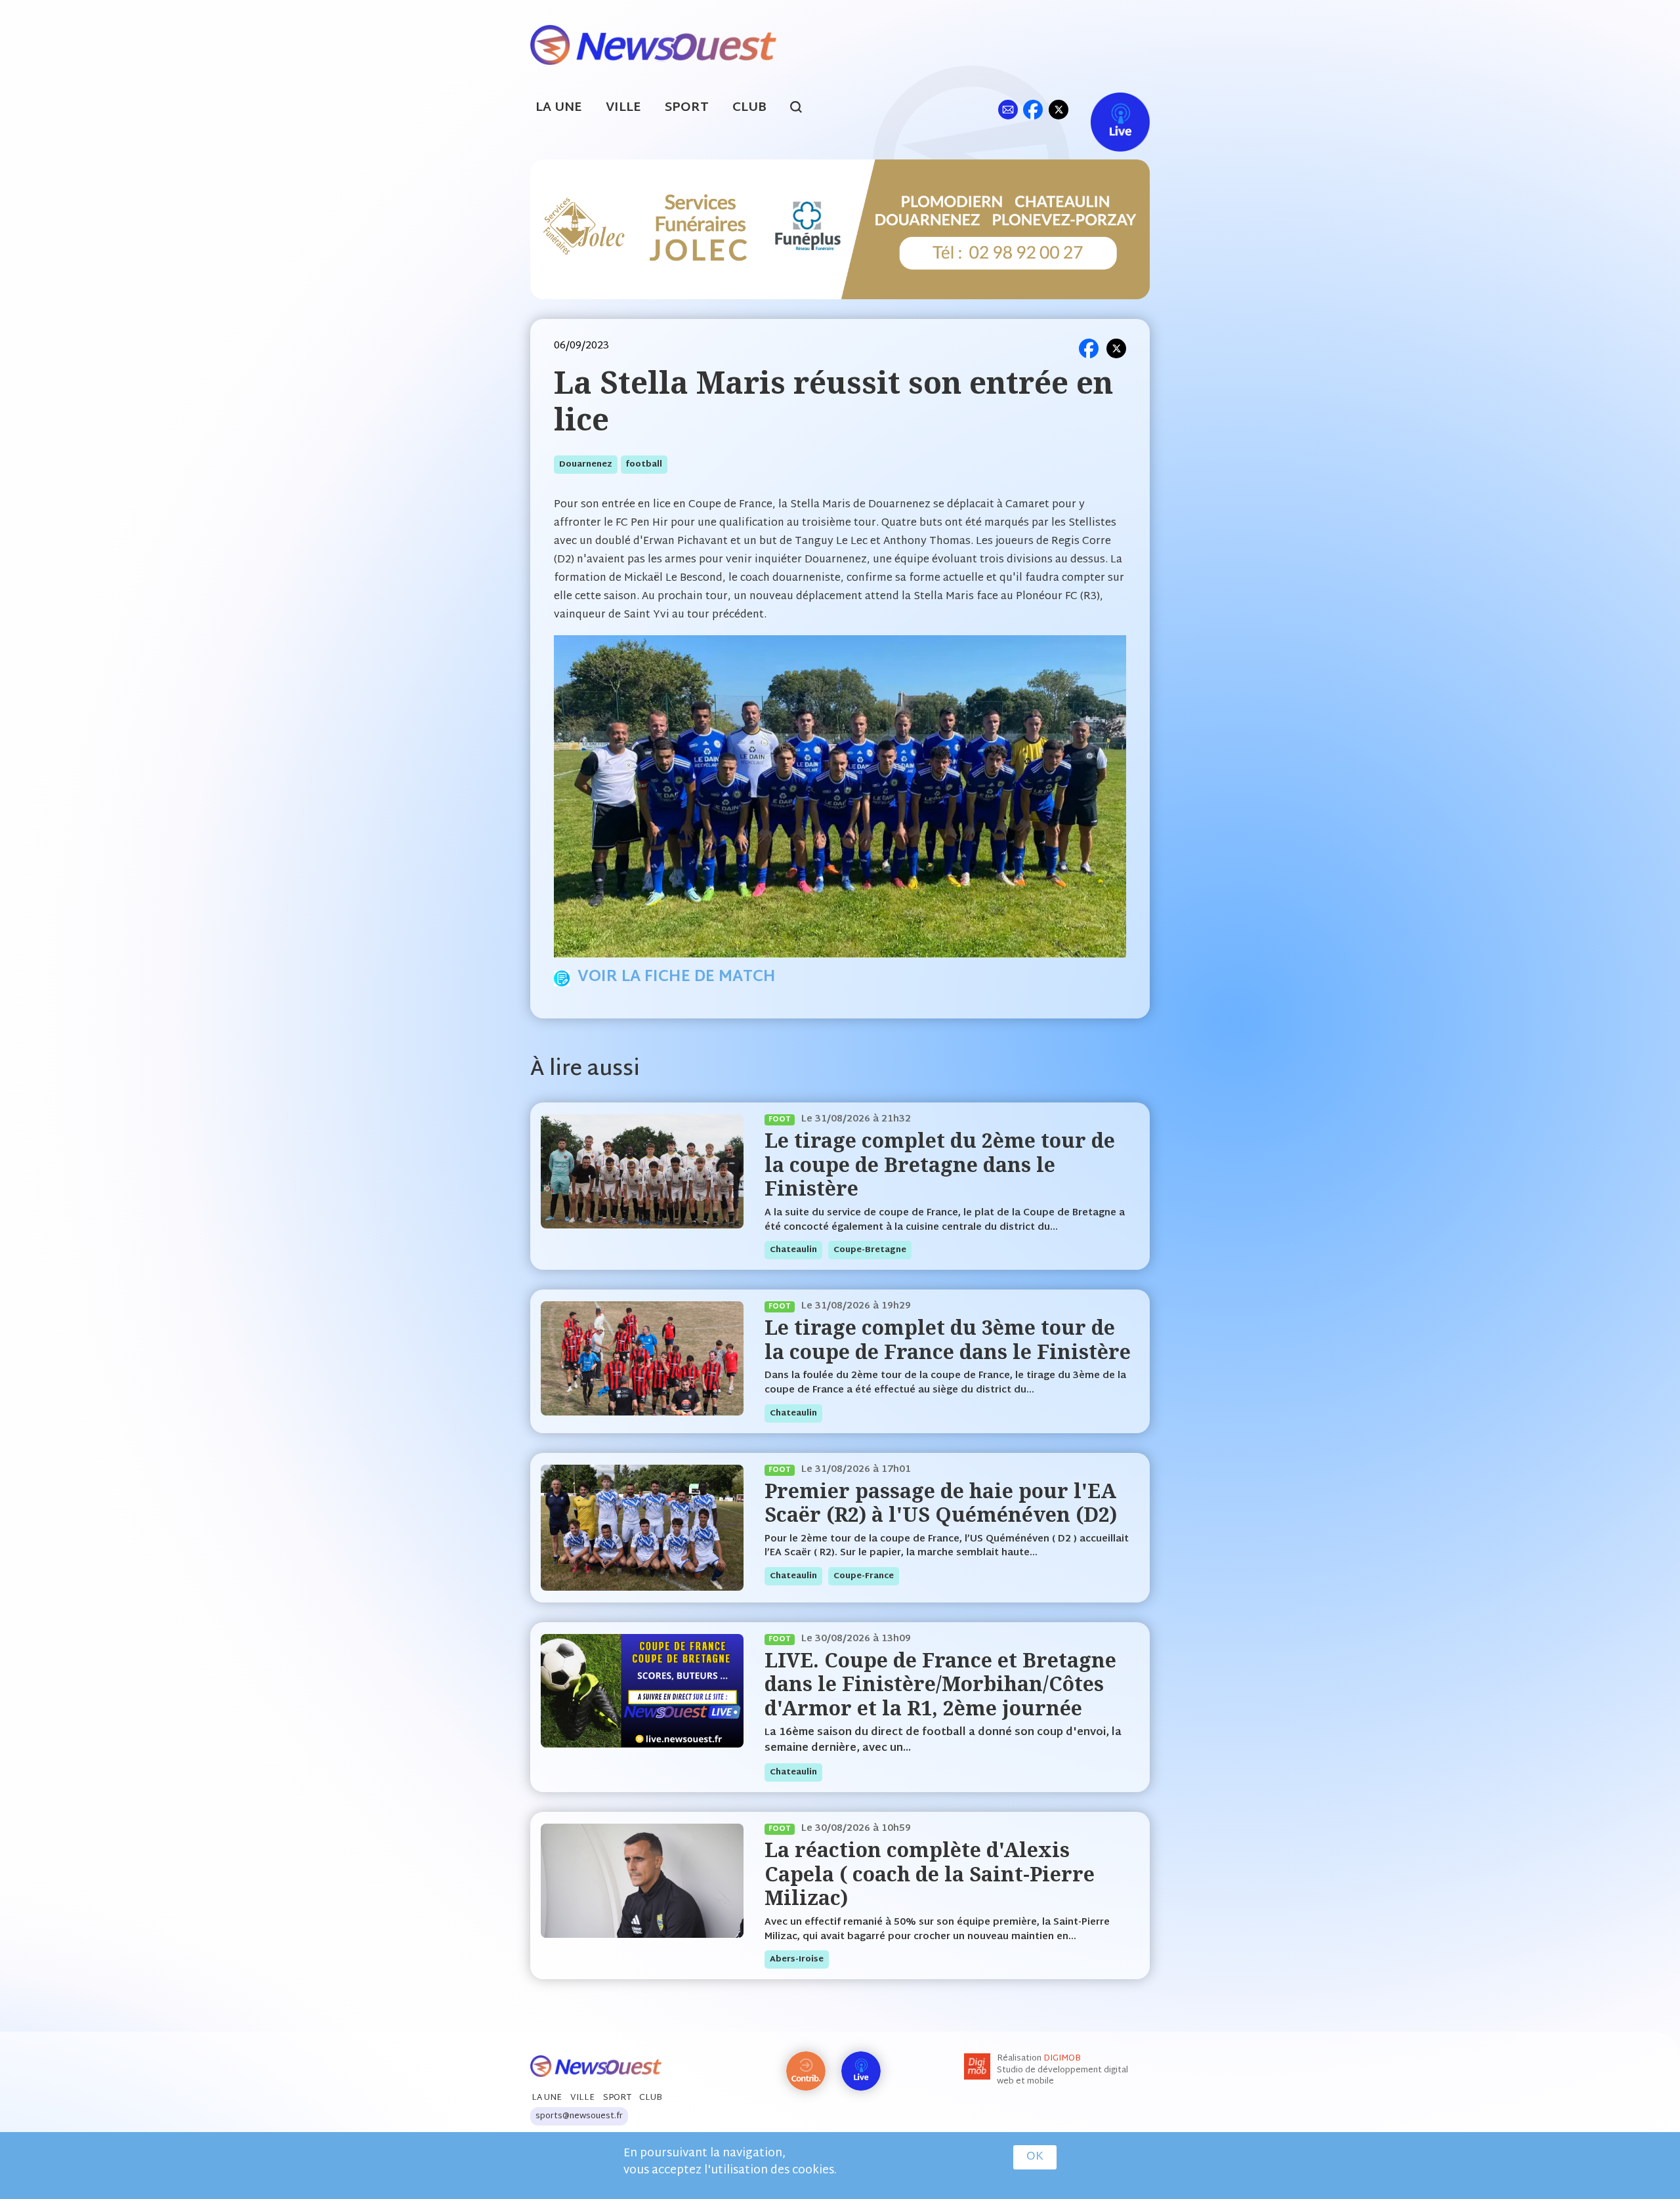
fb (1033, 109)
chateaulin (793, 1250)
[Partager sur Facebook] (1089, 348)
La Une (559, 108)
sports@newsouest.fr (579, 2116)
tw (1059, 109)
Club (749, 108)
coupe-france (864, 1576)
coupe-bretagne (870, 1250)
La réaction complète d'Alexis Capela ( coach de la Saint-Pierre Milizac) (930, 1874)
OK (1035, 2157)
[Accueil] (653, 44)
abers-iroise (797, 1959)
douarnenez (586, 465)
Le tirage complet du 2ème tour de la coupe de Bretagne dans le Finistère (940, 1164)
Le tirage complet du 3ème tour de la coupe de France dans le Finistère (948, 1339)
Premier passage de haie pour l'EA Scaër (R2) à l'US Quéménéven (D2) (941, 1502)
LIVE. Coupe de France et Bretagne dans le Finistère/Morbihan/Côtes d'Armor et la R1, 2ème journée (940, 1684)
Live (1107, 109)
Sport (687, 108)
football (644, 465)
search (803, 109)
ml (1008, 109)
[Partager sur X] (1116, 348)
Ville (623, 108)
